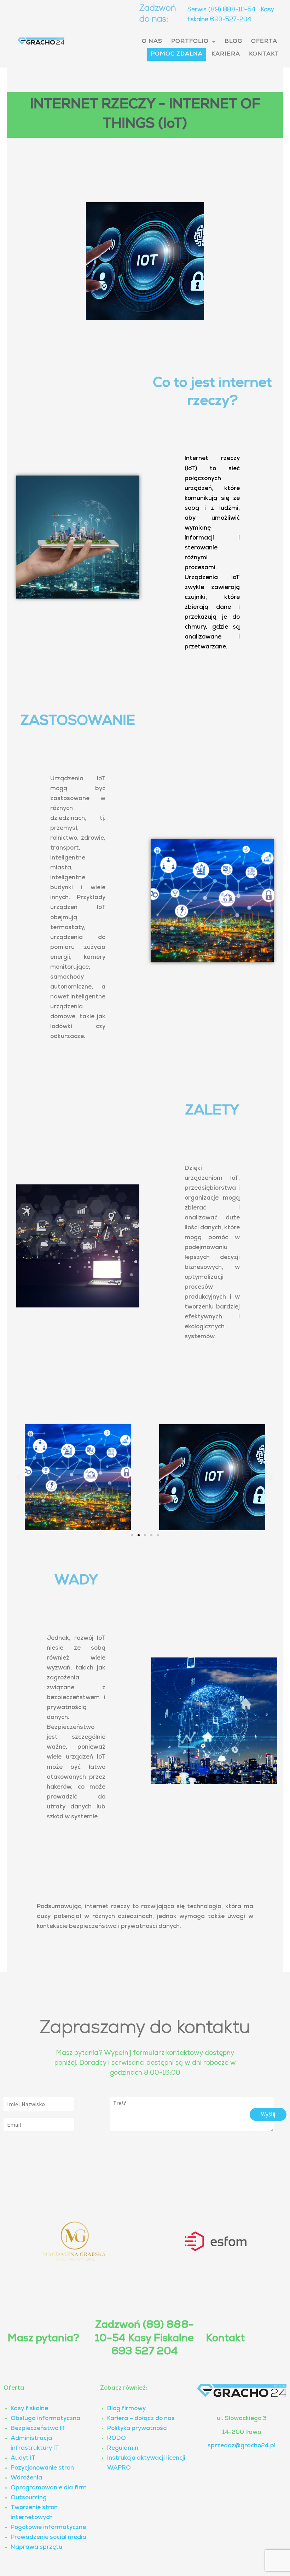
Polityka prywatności (137, 2429)
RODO (117, 2439)
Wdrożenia (26, 2478)
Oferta (264, 42)
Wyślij (268, 2114)
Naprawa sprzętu (36, 2548)
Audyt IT (23, 2458)
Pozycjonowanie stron (42, 2468)
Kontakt (264, 54)
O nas (152, 42)
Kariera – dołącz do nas (141, 2419)
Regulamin (123, 2449)
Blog (233, 42)
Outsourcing (29, 2498)
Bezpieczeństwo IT (38, 2429)
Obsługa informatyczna (45, 2419)
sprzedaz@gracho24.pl (242, 2446)
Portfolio (190, 42)
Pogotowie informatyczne (48, 2528)
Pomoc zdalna (177, 54)
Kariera (226, 54)
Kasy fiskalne (29, 2409)
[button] (193, 42)
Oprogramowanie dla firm (49, 2488)
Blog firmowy (126, 2409)
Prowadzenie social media (48, 2538)
